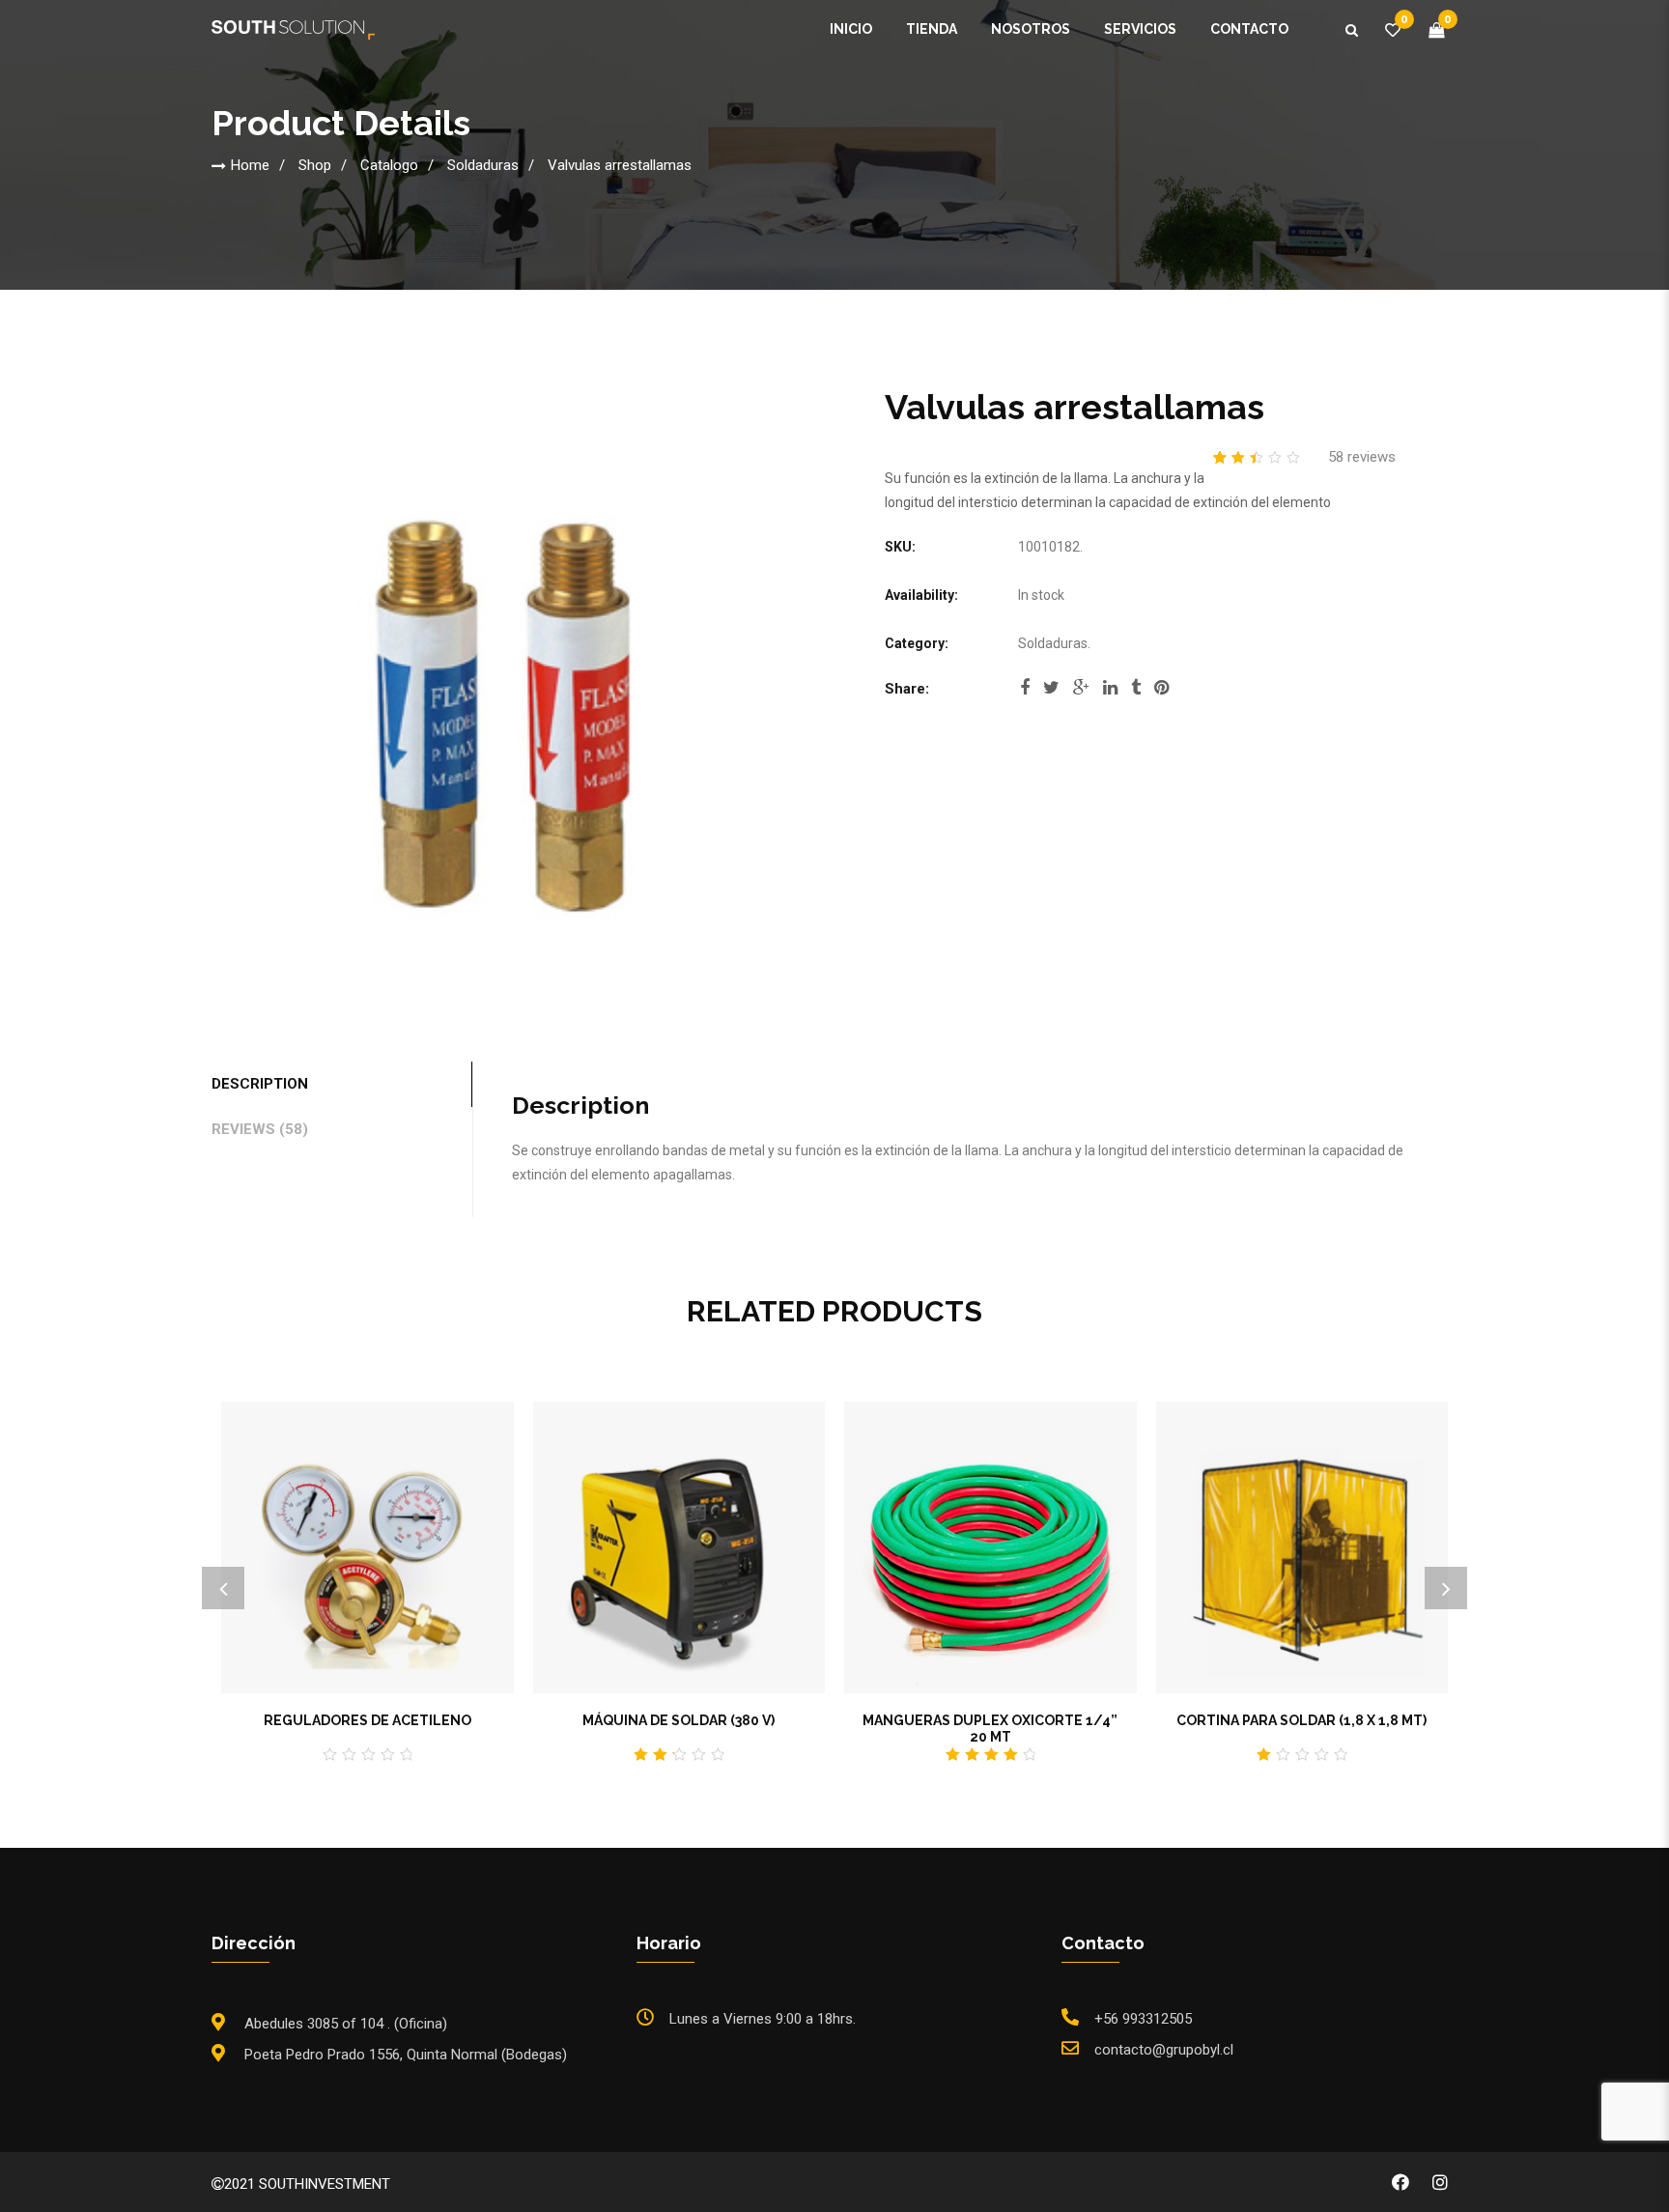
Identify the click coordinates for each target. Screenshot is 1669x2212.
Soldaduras (483, 165)
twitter (1051, 694)
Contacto (1249, 29)
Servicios (1140, 29)
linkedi (1110, 694)
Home (250, 165)
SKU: (900, 547)
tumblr (1136, 694)
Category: (917, 643)
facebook (1025, 694)
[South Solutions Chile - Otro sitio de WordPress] (293, 29)
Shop (315, 165)
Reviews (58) (260, 1129)
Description (260, 1084)
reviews (1362, 457)
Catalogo (389, 165)
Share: (907, 689)
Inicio (851, 29)
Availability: (921, 595)
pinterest (1161, 694)
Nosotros (1031, 29)
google (1081, 694)
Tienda (932, 29)
